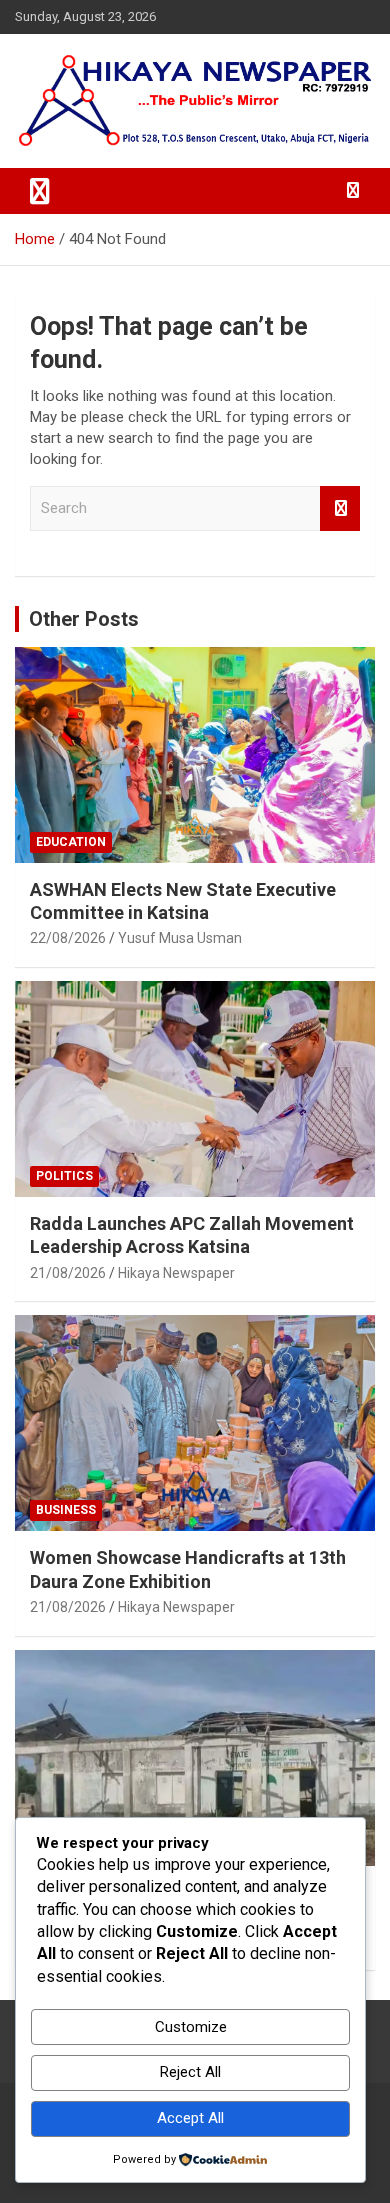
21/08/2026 (68, 1273)
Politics (64, 1176)
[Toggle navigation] (40, 191)
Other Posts (84, 619)
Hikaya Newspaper (176, 1273)
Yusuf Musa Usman (180, 938)
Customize (191, 2027)
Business (66, 1510)
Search (340, 508)
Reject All (190, 2072)
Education (71, 842)
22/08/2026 (68, 938)
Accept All (190, 2118)
